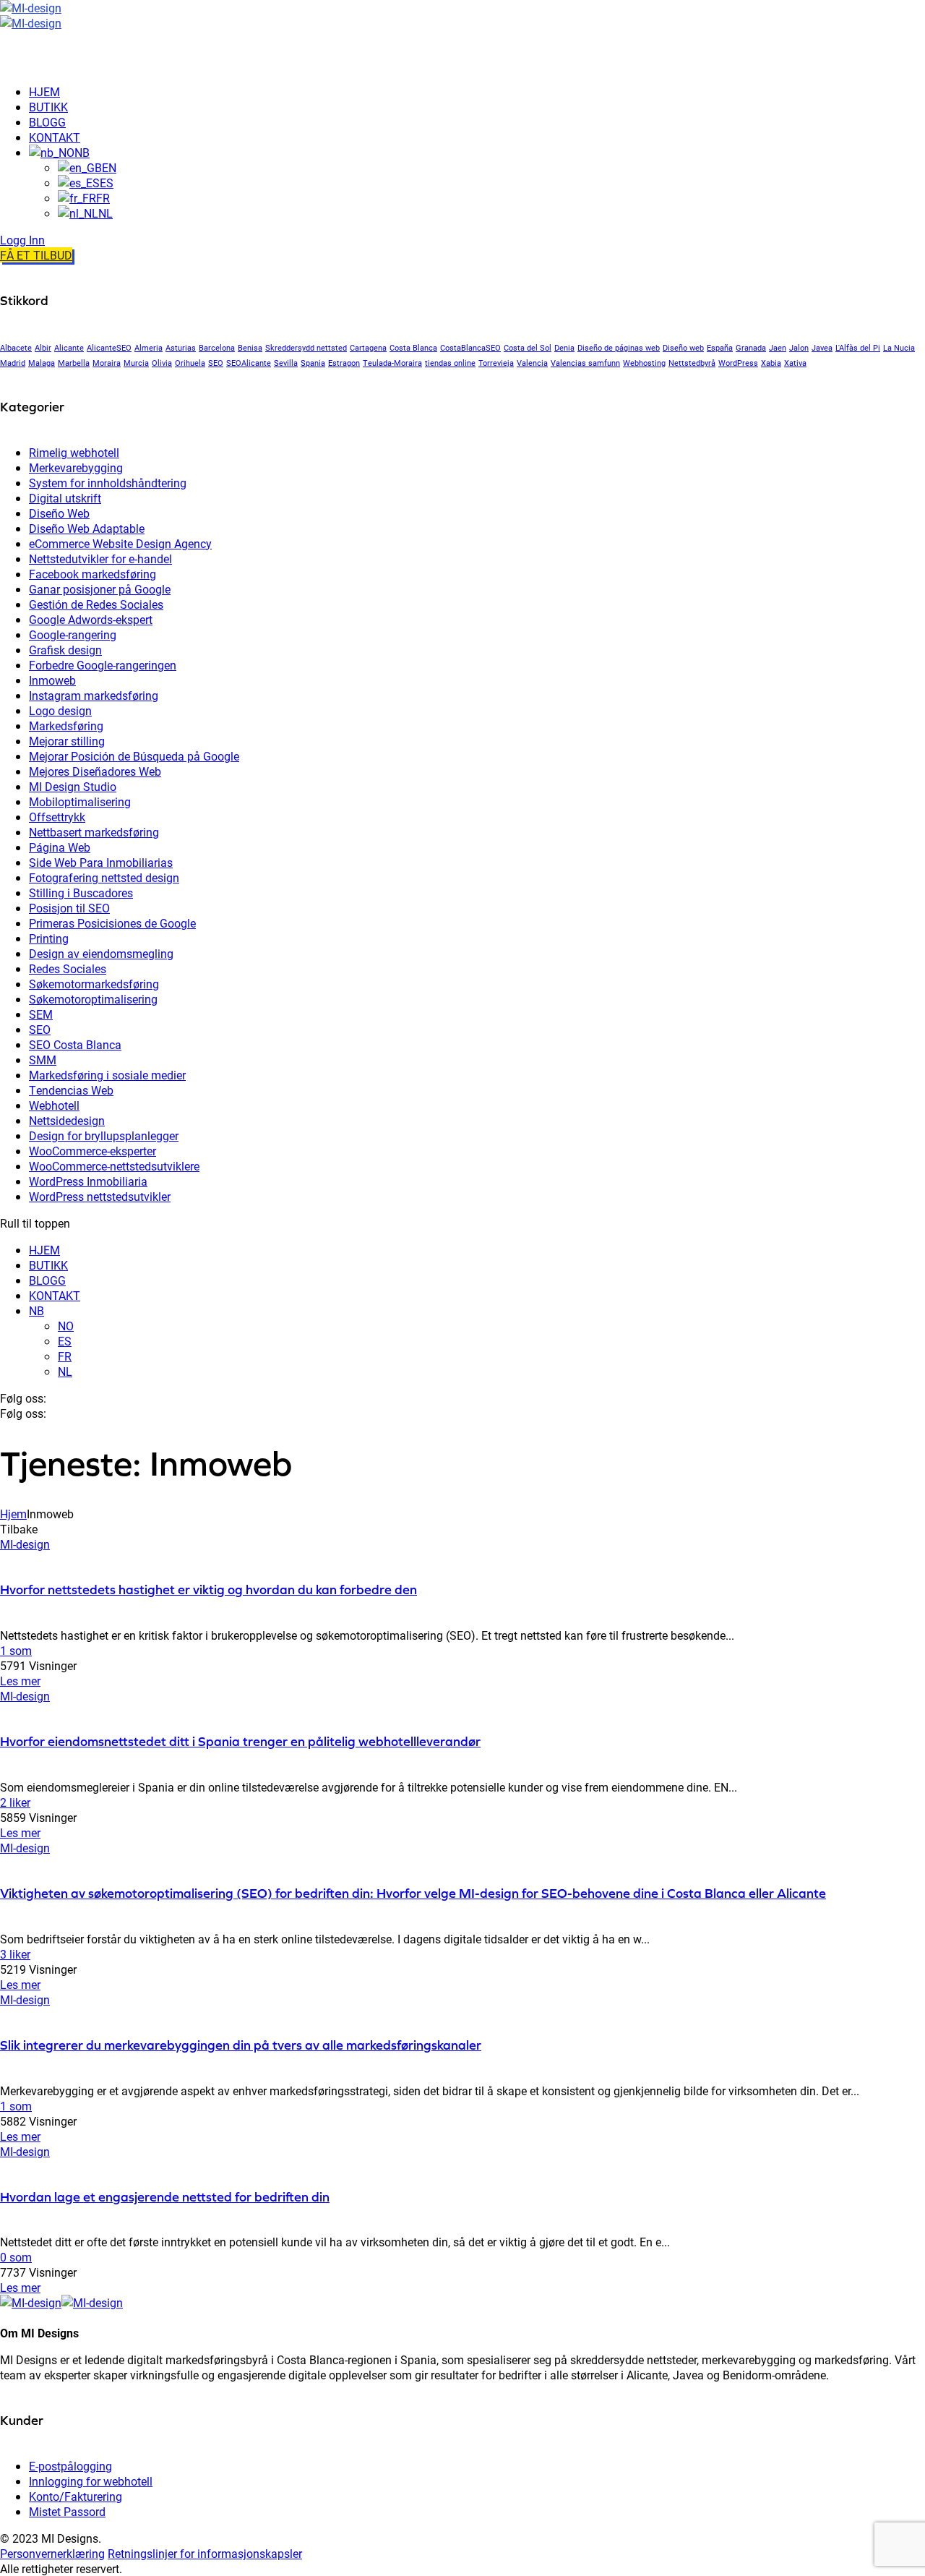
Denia (564, 348)
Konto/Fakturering (76, 2496)
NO (66, 1326)
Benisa (250, 348)
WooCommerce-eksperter (92, 1151)
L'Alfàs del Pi (858, 348)
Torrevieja (496, 363)
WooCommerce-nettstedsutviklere (114, 1166)
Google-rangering (73, 634)
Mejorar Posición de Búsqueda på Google (134, 756)
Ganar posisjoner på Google (100, 589)
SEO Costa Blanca (75, 1044)
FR (65, 1356)
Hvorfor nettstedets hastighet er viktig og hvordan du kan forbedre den (208, 1589)
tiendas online (450, 363)
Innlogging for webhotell (91, 2481)
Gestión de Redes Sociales (96, 604)
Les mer (20, 1681)
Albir (43, 348)
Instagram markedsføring (94, 695)
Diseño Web (59, 513)
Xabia (771, 363)
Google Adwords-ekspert (91, 619)
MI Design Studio (73, 786)
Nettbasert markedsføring (94, 832)
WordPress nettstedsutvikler (100, 1196)
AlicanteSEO (109, 348)
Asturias (181, 348)
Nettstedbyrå (692, 363)
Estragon (344, 363)
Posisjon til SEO (69, 908)
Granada (751, 348)
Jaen (778, 348)
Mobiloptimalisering (80, 801)
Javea (822, 348)
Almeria (149, 348)
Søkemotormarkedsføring (94, 984)
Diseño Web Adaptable (87, 528)
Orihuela (190, 363)
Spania (313, 363)
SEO (216, 363)
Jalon (799, 348)
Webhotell (54, 1105)
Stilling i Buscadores (81, 893)
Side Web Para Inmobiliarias (101, 862)
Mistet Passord (67, 2511)
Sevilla (286, 363)
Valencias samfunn (585, 363)
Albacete (16, 348)
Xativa (795, 363)
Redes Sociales (68, 968)
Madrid (13, 363)
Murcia (136, 363)
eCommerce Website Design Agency (120, 543)
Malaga (42, 363)
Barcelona (217, 348)
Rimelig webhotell (74, 452)
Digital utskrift (65, 498)
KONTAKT (55, 1295)
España (720, 348)
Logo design (60, 710)
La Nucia (899, 348)
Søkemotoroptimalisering (93, 999)
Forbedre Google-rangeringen (103, 665)
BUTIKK (48, 1265)
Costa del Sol (528, 348)
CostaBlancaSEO (470, 348)
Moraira (107, 363)
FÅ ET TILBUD (36, 255)
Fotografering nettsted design (104, 877)
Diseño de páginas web (619, 348)
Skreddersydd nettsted (306, 348)
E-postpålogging (70, 2466)
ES (65, 1341)
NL (65, 1371)
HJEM (44, 1250)
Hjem (13, 1514)
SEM (41, 1014)
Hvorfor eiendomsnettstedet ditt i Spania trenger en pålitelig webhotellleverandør (240, 1741)
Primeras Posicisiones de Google (112, 923)
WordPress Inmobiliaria (88, 1181)
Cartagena (368, 348)
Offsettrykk (57, 817)
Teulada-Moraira (392, 363)
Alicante (69, 348)
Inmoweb (52, 680)
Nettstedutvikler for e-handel (100, 559)
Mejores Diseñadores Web (95, 771)
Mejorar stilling (67, 741)
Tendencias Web (71, 1090)
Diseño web (683, 348)
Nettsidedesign (67, 1120)
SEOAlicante (249, 363)
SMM (43, 1060)
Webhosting (644, 363)
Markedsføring (66, 726)
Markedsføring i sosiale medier (107, 1075)
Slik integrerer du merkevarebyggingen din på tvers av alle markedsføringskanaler (241, 2045)
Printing (49, 938)
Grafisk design (65, 650)
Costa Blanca (413, 348)
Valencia (532, 363)
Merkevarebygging (76, 467)
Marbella (74, 363)
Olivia (162, 363)
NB (36, 1310)
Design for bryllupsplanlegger (104, 1135)
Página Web (60, 847)
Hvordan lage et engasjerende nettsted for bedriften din (165, 2197)
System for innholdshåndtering (108, 483)
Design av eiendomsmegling (101, 953)
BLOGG (47, 1280)
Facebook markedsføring (92, 574)
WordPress (738, 363)
